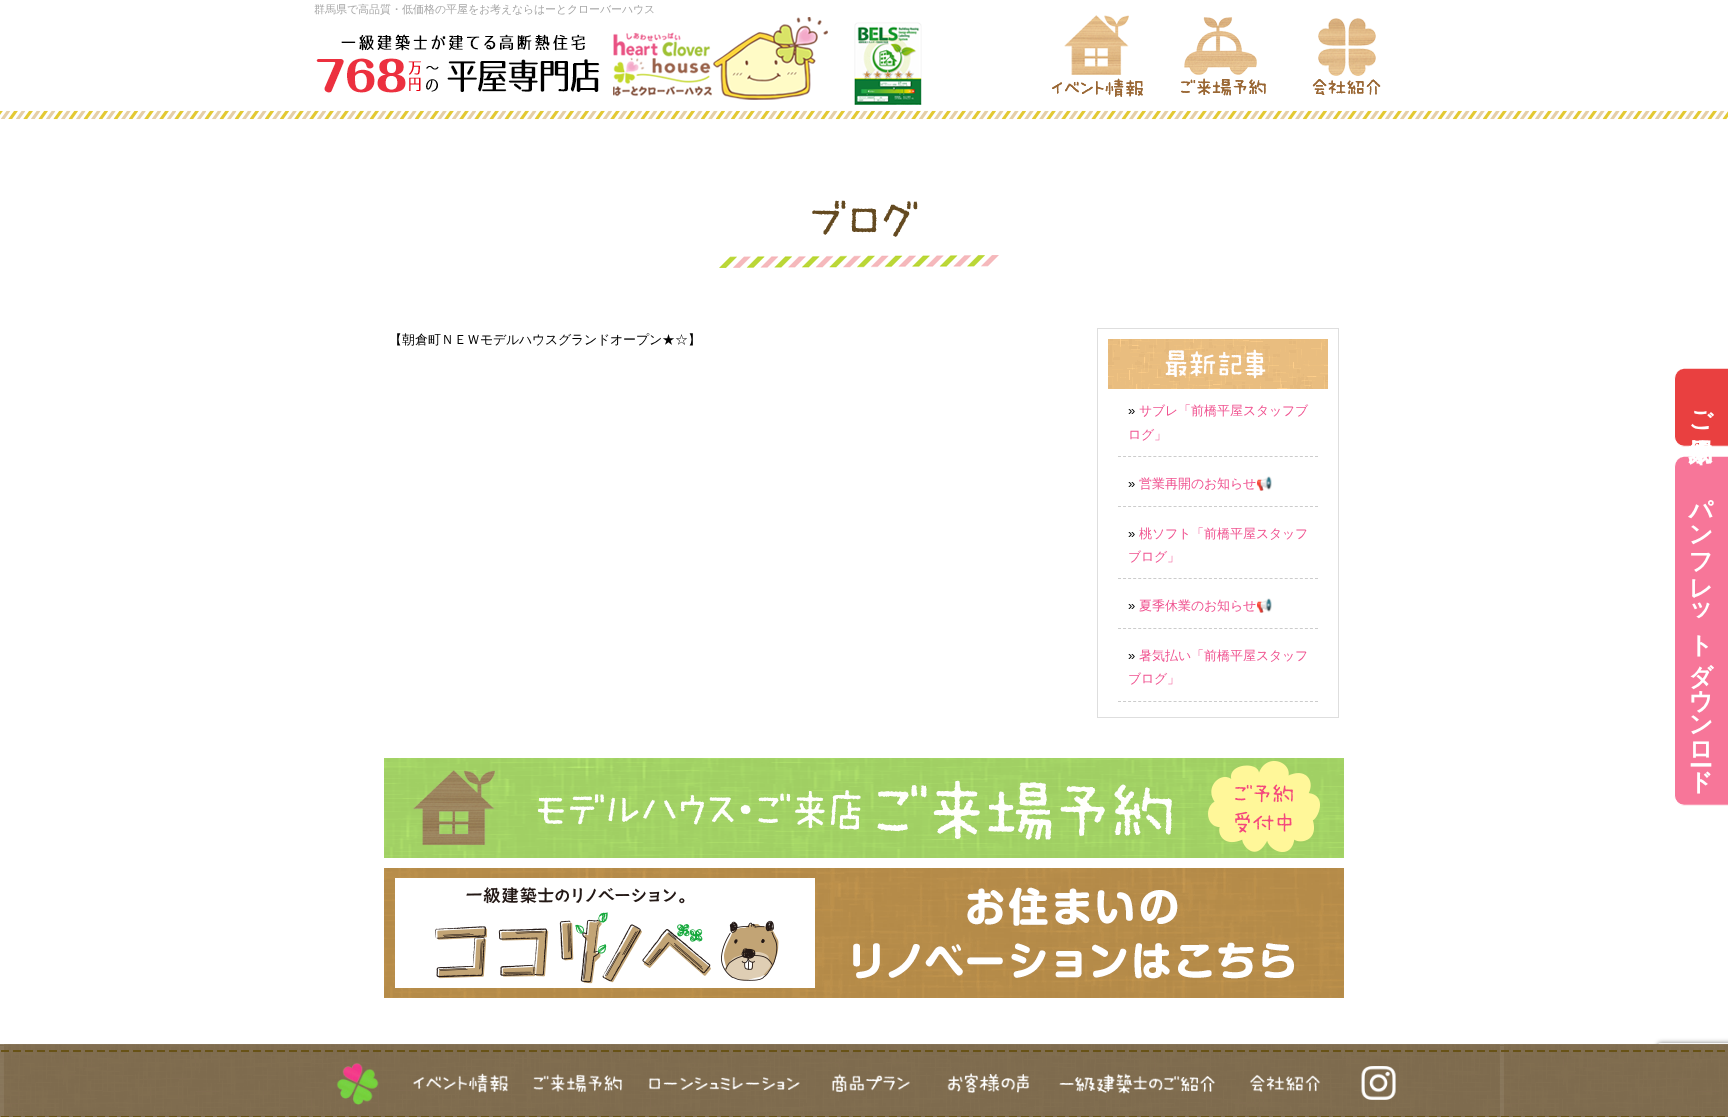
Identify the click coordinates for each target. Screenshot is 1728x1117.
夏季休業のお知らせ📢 (1205, 605)
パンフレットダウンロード (1701, 631)
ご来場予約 (1701, 407)
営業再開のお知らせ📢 (1205, 483)
